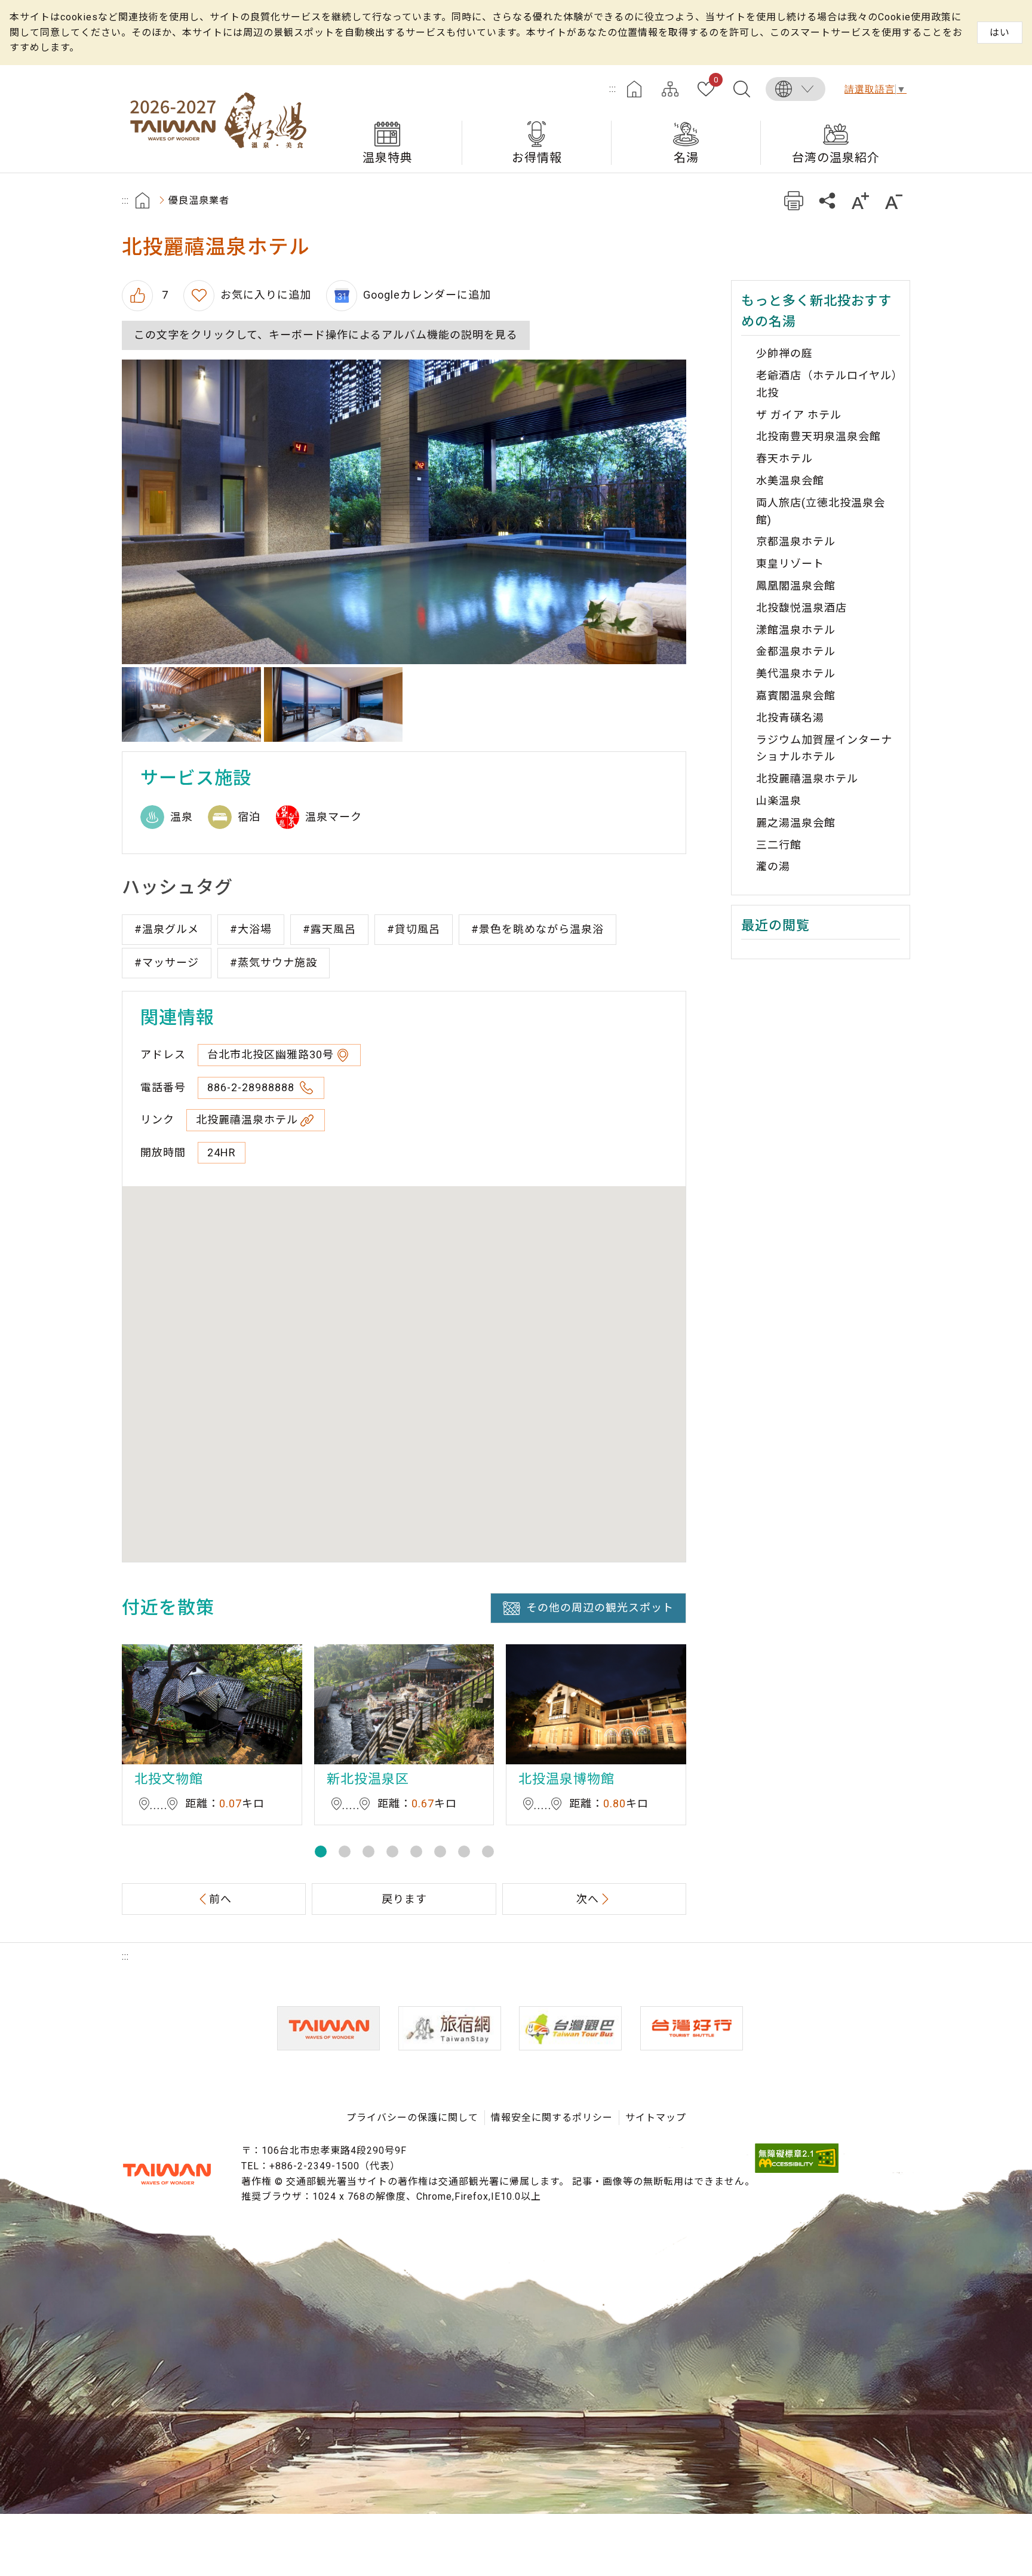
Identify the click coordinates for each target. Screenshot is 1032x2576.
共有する (827, 200)
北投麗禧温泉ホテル (247, 1120)
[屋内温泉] (404, 512)
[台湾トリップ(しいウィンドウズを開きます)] (692, 2028)
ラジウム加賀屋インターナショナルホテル (824, 748)
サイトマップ (670, 89)
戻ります (404, 1899)
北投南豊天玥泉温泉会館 (818, 436)
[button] (321, 1852)
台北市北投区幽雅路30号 (271, 1054)
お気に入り (716, 81)
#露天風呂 (329, 929)
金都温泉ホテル (796, 651)
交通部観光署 (167, 2174)
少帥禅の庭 (784, 353)
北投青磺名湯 (790, 718)
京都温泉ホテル (796, 541)
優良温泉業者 (199, 200)
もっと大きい (860, 200)
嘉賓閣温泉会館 (796, 696)
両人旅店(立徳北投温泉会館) (821, 511)
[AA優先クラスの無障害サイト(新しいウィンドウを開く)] (797, 2170)
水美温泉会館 (790, 480)
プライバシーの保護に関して (412, 2118)
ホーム (634, 89)
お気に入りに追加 (266, 295)
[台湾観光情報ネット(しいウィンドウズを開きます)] (328, 2028)
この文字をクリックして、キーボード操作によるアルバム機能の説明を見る (326, 335)
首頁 (142, 200)
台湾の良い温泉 (217, 119)
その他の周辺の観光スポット (600, 1608)
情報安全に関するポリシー (552, 2118)
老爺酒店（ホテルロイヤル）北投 (827, 384)
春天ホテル (784, 458)
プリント (793, 200)
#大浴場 (251, 929)
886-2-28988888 (252, 1087)
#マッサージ (167, 962)
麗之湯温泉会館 (796, 823)
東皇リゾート (790, 564)
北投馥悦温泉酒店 (801, 608)
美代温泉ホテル (796, 673)
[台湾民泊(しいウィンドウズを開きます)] (450, 2028)
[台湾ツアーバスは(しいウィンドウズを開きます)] (570, 2028)
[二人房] (334, 705)
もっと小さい (894, 200)
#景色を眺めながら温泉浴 (537, 929)
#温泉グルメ (167, 929)
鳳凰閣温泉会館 (796, 586)
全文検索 (742, 89)
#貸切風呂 (414, 929)
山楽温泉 (779, 801)
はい (1000, 33)
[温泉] (191, 705)
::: (613, 89)
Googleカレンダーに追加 (427, 295)
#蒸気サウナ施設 (274, 962)
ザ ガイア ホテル (799, 415)
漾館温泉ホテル (796, 630)
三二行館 (779, 845)
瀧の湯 (773, 866)
